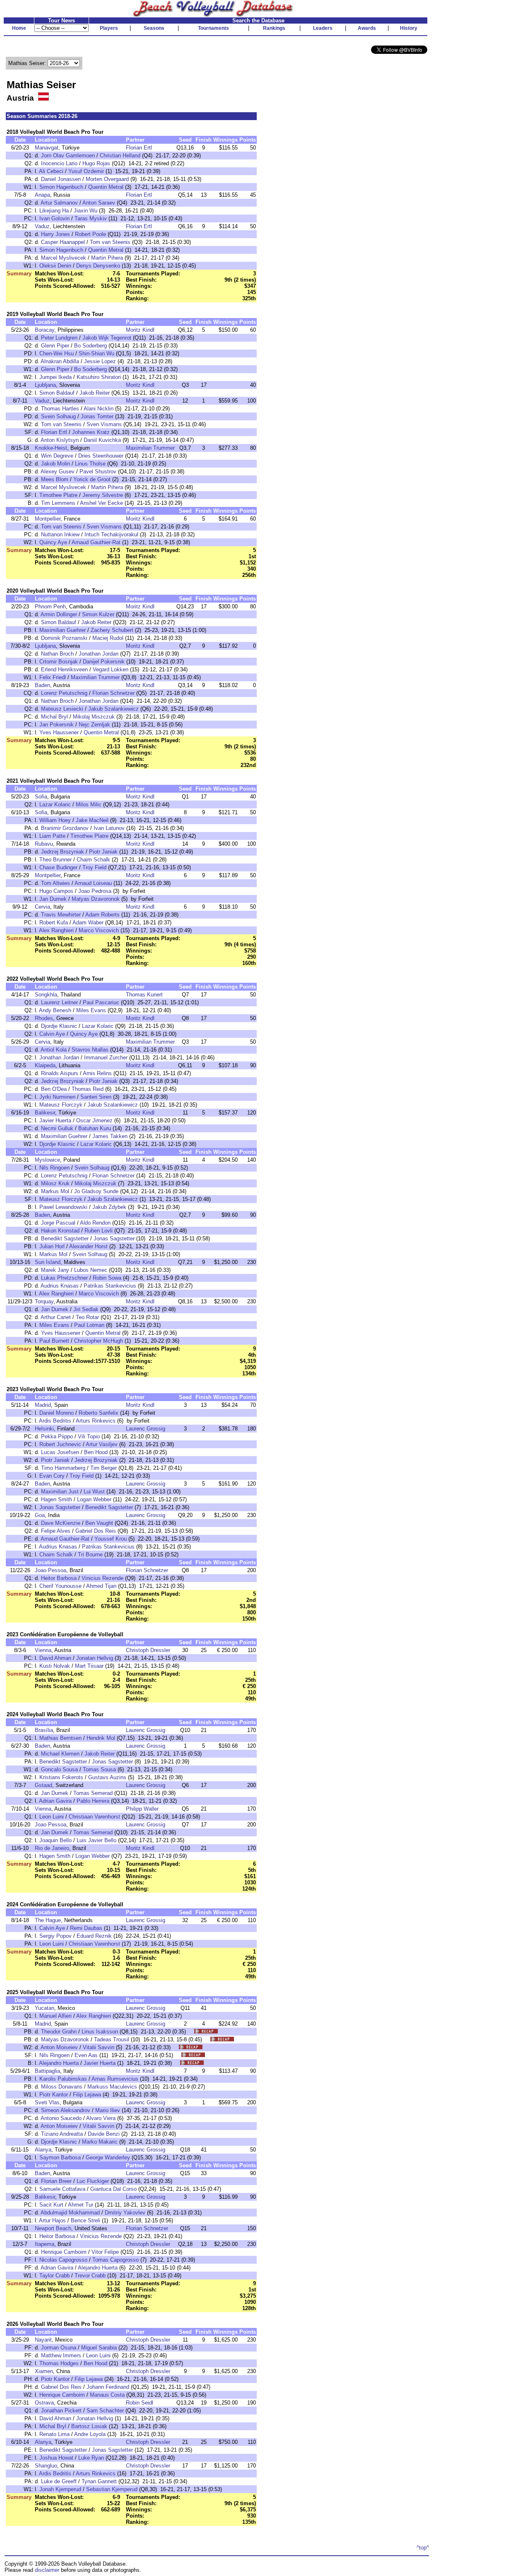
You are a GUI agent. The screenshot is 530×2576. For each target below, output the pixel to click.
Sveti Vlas (47, 2102)
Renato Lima (54, 2434)
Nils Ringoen (54, 1168)
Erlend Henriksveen (64, 669)
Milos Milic (89, 804)
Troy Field (94, 867)
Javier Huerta (55, 1120)
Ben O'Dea (54, 1089)
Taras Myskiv (91, 218)
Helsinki (44, 1429)
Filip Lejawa (87, 2095)
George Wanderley (108, 2158)
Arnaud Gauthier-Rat (96, 542)
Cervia (42, 907)
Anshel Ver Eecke (101, 503)
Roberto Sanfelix (99, 1413)
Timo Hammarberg (63, 1468)
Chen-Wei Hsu (57, 353)
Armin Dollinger (59, 614)
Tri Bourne (90, 1555)
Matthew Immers (61, 2355)
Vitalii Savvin (99, 2047)
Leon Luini (52, 1817)
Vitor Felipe (105, 2252)
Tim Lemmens (58, 503)
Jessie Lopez (100, 361)
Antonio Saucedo (61, 2118)
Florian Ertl (139, 148)
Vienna (43, 1650)
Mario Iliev (108, 2110)
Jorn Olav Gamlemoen (68, 156)
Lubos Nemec (91, 1270)
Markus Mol (55, 1191)
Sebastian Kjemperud (112, 2489)
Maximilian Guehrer (63, 630)
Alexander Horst (88, 1246)
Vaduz (42, 226)
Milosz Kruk (55, 1183)
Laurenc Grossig (146, 1429)
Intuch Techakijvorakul (111, 534)
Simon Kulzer (98, 614)
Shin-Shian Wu (96, 353)
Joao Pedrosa (95, 891)
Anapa (42, 195)
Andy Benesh (55, 1010)
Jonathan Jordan (99, 654)
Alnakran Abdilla (60, 361)
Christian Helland (120, 156)
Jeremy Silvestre (103, 495)
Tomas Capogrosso (116, 2260)
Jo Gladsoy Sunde (96, 1191)
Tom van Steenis (110, 242)
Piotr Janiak (103, 852)
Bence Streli (86, 2220)
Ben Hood (96, 1452)
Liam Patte (52, 836)
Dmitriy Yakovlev (125, 2213)
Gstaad (43, 1785)
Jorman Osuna (59, 2348)
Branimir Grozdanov (65, 828)
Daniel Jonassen (61, 179)
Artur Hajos (52, 2220)
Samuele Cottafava (62, 2189)
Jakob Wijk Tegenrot (107, 338)
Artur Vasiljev (102, 1444)
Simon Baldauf (57, 393)
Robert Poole (90, 234)
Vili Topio (89, 1436)
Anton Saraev (99, 203)
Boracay (45, 330)
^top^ (423, 2548)
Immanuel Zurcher (106, 1058)
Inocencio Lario (59, 163)
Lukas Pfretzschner (64, 1278)
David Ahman (55, 1658)
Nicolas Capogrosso (63, 2260)
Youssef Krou (111, 1539)
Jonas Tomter (97, 416)
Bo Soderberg (90, 346)
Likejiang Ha (54, 211)
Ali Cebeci (51, 171)
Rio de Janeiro (52, 1848)
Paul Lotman (89, 1325)
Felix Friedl (53, 677)
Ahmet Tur (81, 2205)
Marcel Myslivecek (64, 258)
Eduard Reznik (94, 1936)
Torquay (44, 1301)
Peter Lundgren (59, 338)
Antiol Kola (54, 1050)
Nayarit (43, 2340)
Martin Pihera (107, 258)
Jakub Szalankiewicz (113, 709)
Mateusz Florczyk (61, 1105)
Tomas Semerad (93, 1793)
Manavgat (47, 148)
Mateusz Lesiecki (62, 709)
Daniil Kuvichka (102, 440)
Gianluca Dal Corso (113, 2189)
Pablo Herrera (93, 1801)
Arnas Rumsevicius (115, 2079)
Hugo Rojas (96, 163)
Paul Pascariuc (101, 1002)
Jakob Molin (55, 464)
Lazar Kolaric (55, 804)
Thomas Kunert (144, 995)
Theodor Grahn (59, 2032)
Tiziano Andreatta (62, 2134)
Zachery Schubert (112, 630)
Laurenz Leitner (59, 1002)
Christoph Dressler (148, 1650)
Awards (367, 28)
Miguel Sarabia (99, 2348)
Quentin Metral (106, 187)
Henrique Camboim (64, 2252)
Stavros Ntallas (90, 1050)
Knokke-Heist (51, 448)
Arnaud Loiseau (93, 883)
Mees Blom (55, 479)
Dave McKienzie (61, 1523)
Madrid (43, 1405)
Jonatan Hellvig (95, 1658)
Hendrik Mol (101, 1738)
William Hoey (55, 820)
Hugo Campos (56, 891)
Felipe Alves (56, 1531)
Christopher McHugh (99, 1341)
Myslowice (47, 1160)
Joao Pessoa (51, 1570)
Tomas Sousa (99, 1769)
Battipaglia (47, 2071)
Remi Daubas (86, 1928)
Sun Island (48, 1262)
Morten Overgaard (107, 179)
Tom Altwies (55, 883)
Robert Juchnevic (60, 1444)
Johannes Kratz (91, 432)
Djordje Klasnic (59, 1026)
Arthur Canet (56, 1317)
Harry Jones (55, 234)
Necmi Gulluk (57, 1128)
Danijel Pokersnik (104, 662)
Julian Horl (52, 1246)
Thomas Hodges (59, 2363)
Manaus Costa (107, 2395)
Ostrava (44, 2403)
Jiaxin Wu (86, 211)
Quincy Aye (53, 542)
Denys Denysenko (98, 266)
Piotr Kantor (54, 2095)
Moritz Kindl (140, 330)
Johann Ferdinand (108, 2387)
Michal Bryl (54, 717)
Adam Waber (88, 923)
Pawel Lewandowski (63, 1207)
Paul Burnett (54, 1341)
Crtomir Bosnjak (59, 662)
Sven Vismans (104, 424)
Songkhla (46, 995)
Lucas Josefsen (60, 1452)
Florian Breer (56, 2181)
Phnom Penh (50, 607)
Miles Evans (91, 1010)
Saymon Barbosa (60, 2158)
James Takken (110, 1136)
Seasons (154, 28)
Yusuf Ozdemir (86, 171)
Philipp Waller (142, 1809)
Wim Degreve (57, 456)
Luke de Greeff (59, 2481)
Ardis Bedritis (55, 1421)
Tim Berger (104, 1468)
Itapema (45, 2244)
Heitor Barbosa (59, 1578)
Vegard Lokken (111, 669)
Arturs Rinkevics (96, 1421)
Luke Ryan (91, 2458)
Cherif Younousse (60, 1586)
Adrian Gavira (55, 1801)
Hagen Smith (57, 1499)
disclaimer (47, 2570)
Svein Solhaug (58, 416)
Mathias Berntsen (60, 1738)
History (409, 28)
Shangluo (46, 2466)
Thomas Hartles (60, 409)
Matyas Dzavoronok (96, 899)
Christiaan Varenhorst (94, 1817)
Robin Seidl (140, 2403)
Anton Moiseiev (59, 2047)
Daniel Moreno (57, 1413)
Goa (40, 1515)
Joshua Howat (56, 2458)
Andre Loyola (90, 2434)
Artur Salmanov (59, 203)
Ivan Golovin (54, 218)
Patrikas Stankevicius (110, 1286)
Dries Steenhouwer (101, 456)
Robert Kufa (54, 923)
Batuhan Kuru (95, 1128)
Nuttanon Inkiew (60, 534)
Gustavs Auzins (107, 1777)
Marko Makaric (100, 2142)
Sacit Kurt (51, 2205)
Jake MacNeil (92, 820)
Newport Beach (53, 2228)
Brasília (44, 1730)
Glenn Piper (55, 346)
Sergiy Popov (55, 1936)
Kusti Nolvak (55, 1666)
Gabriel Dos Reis (96, 1531)
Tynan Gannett (99, 2481)
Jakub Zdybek (109, 1207)
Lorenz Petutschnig (64, 693)
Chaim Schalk (93, 860)
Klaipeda (45, 1065)
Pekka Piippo (57, 1436)
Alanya (43, 2150)
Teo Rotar (87, 1317)
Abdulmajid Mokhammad (70, 2213)
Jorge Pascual (58, 1223)
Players (109, 28)
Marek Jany (55, 1270)
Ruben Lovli (99, 1231)
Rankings (274, 28)
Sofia (41, 797)
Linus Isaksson (100, 2032)
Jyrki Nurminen (57, 1097)
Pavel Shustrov (98, 472)
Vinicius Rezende (102, 1578)
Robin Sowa (107, 1278)
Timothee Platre (58, 495)
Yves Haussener (59, 732)
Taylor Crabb (54, 2276)
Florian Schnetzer (113, 693)
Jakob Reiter (95, 393)
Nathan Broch (57, 654)
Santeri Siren (96, 1097)
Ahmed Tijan (101, 1586)
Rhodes (44, 1018)
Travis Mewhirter (61, 915)
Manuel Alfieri (55, 2016)
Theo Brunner (55, 860)
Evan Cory (52, 1476)
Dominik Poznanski (64, 638)
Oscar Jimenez (94, 1120)
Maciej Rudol (108, 638)
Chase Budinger (58, 867)
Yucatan (45, 2008)
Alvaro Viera (101, 2118)
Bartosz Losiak (89, 2426)
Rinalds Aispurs (60, 1073)
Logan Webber (94, 1499)
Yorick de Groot (92, 479)
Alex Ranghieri (56, 930)
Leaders (323, 28)
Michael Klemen (60, 1754)
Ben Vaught (99, 1523)
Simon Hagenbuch (61, 187)
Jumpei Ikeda (55, 377)
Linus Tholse (90, 464)
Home (19, 28)
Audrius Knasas (60, 1286)
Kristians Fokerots (61, 1777)
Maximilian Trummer (150, 448)
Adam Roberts (102, 915)
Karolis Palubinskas (63, 2079)
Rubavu (44, 844)
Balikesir (45, 1113)
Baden (42, 685)
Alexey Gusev (58, 472)
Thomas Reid (88, 1089)
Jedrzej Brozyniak (63, 852)
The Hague (48, 1920)
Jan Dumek (53, 899)
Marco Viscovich (99, 930)
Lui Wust (94, 1492)
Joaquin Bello (55, 1840)
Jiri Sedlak (86, 1309)
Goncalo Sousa (59, 1769)
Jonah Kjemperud (60, 2489)
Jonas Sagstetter (114, 1239)
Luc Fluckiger (93, 2181)
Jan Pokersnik (57, 725)
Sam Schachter (105, 2411)
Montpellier (48, 519)
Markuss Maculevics (112, 2087)
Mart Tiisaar (89, 1666)
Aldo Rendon (95, 1223)
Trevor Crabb (90, 2276)
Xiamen (44, 2371)
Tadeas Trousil (112, 2039)
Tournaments (213, 28)
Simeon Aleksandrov (66, 2110)
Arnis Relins (97, 1073)
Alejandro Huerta (59, 2063)
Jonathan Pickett (61, 2411)
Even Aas (86, 2055)
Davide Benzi (104, 2134)
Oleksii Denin (55, 266)
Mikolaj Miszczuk (94, 717)
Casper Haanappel (63, 242)
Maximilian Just (60, 1492)
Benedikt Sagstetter (65, 1239)
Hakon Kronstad (60, 1231)
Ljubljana (45, 385)
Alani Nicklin (99, 409)
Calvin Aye (52, 1034)
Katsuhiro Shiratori (99, 377)
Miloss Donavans (62, 2087)
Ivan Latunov (109, 828)
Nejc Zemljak (94, 725)
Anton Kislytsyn (60, 440)
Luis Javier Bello (96, 1840)
